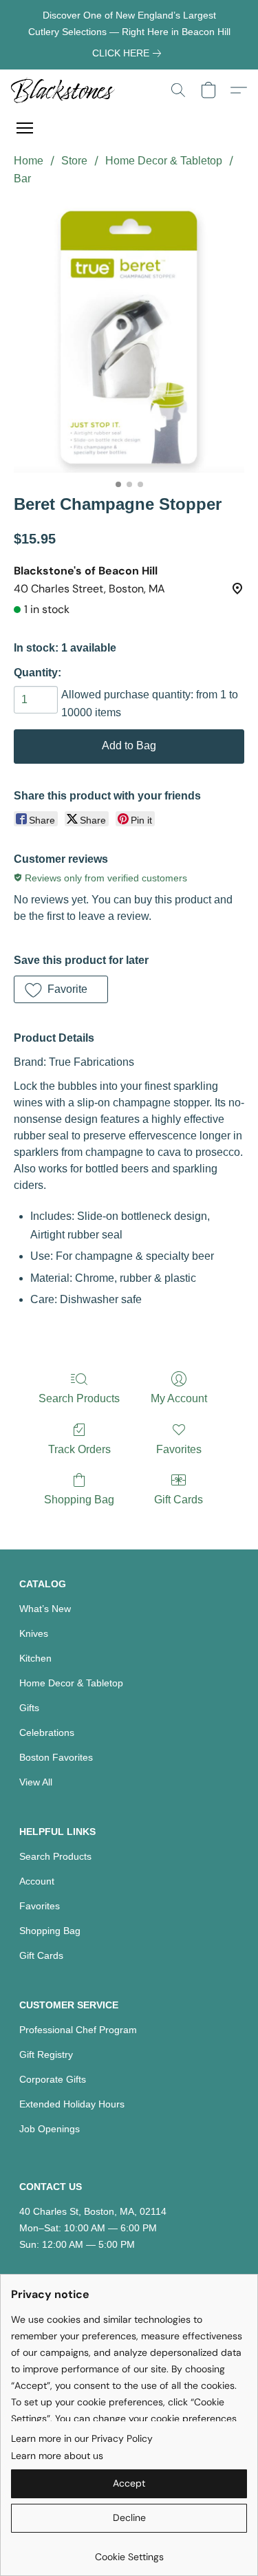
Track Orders (79, 1449)
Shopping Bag (79, 1500)
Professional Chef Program (78, 2030)
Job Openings (50, 2129)
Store (74, 161)
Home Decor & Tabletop (164, 161)
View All (36, 1782)
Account (37, 1881)
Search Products (79, 1398)
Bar (22, 179)
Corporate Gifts (53, 2079)
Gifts (29, 1708)
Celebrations (47, 1732)
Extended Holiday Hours (72, 2104)
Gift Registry (46, 2054)
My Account (179, 1398)
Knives (34, 1633)
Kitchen (35, 1658)
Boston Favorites (56, 1757)
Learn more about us (57, 2456)
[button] (66, 90)
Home (29, 161)
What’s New (45, 1609)
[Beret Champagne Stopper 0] (129, 337)
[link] (129, 53)
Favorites (179, 1449)
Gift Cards (179, 1500)
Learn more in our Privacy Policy (82, 2438)
